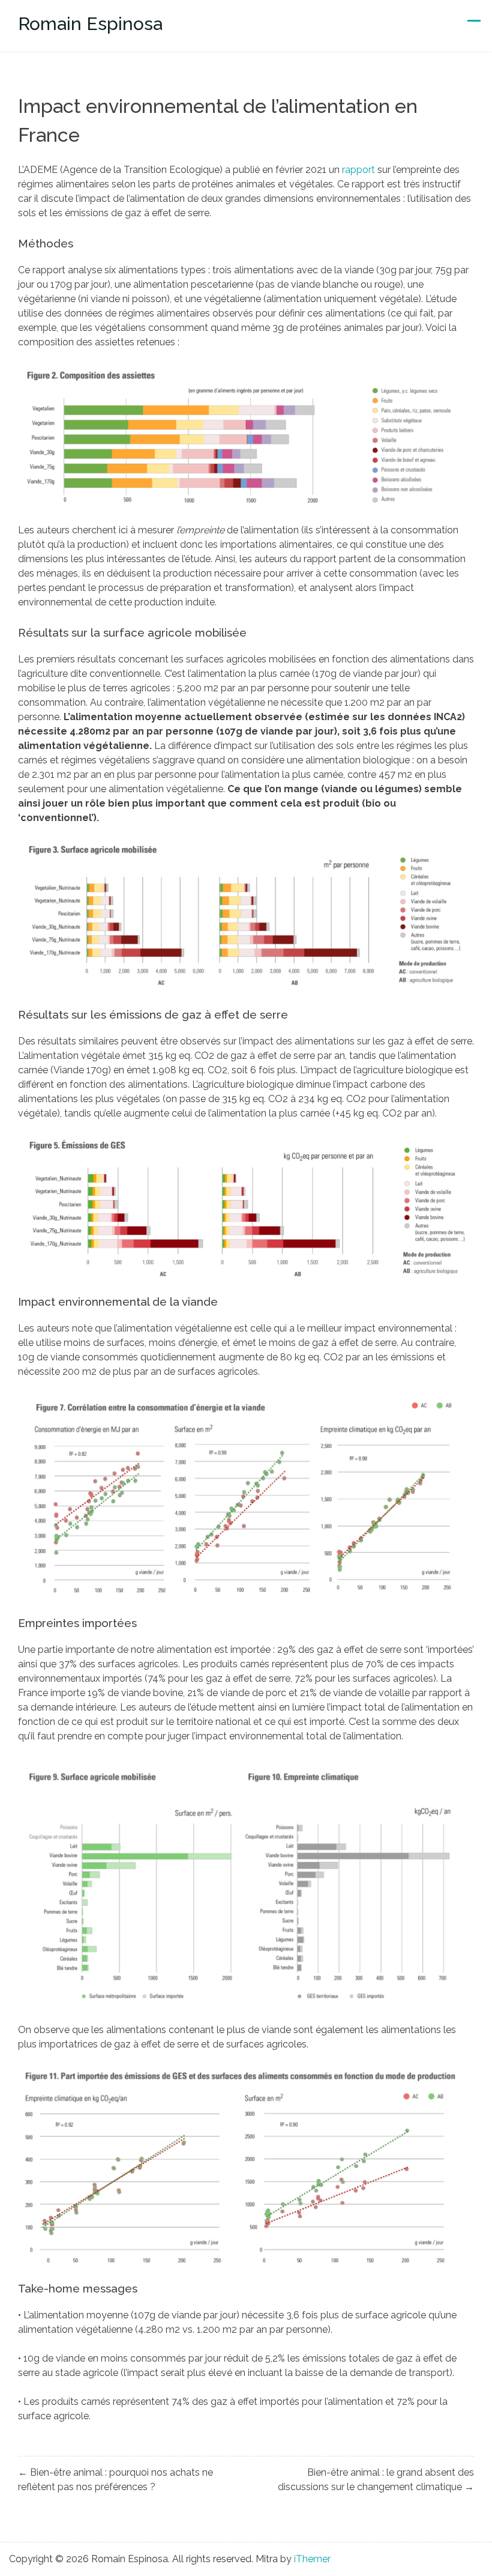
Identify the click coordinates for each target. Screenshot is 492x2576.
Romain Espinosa (90, 24)
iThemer (312, 2559)
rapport (358, 170)
